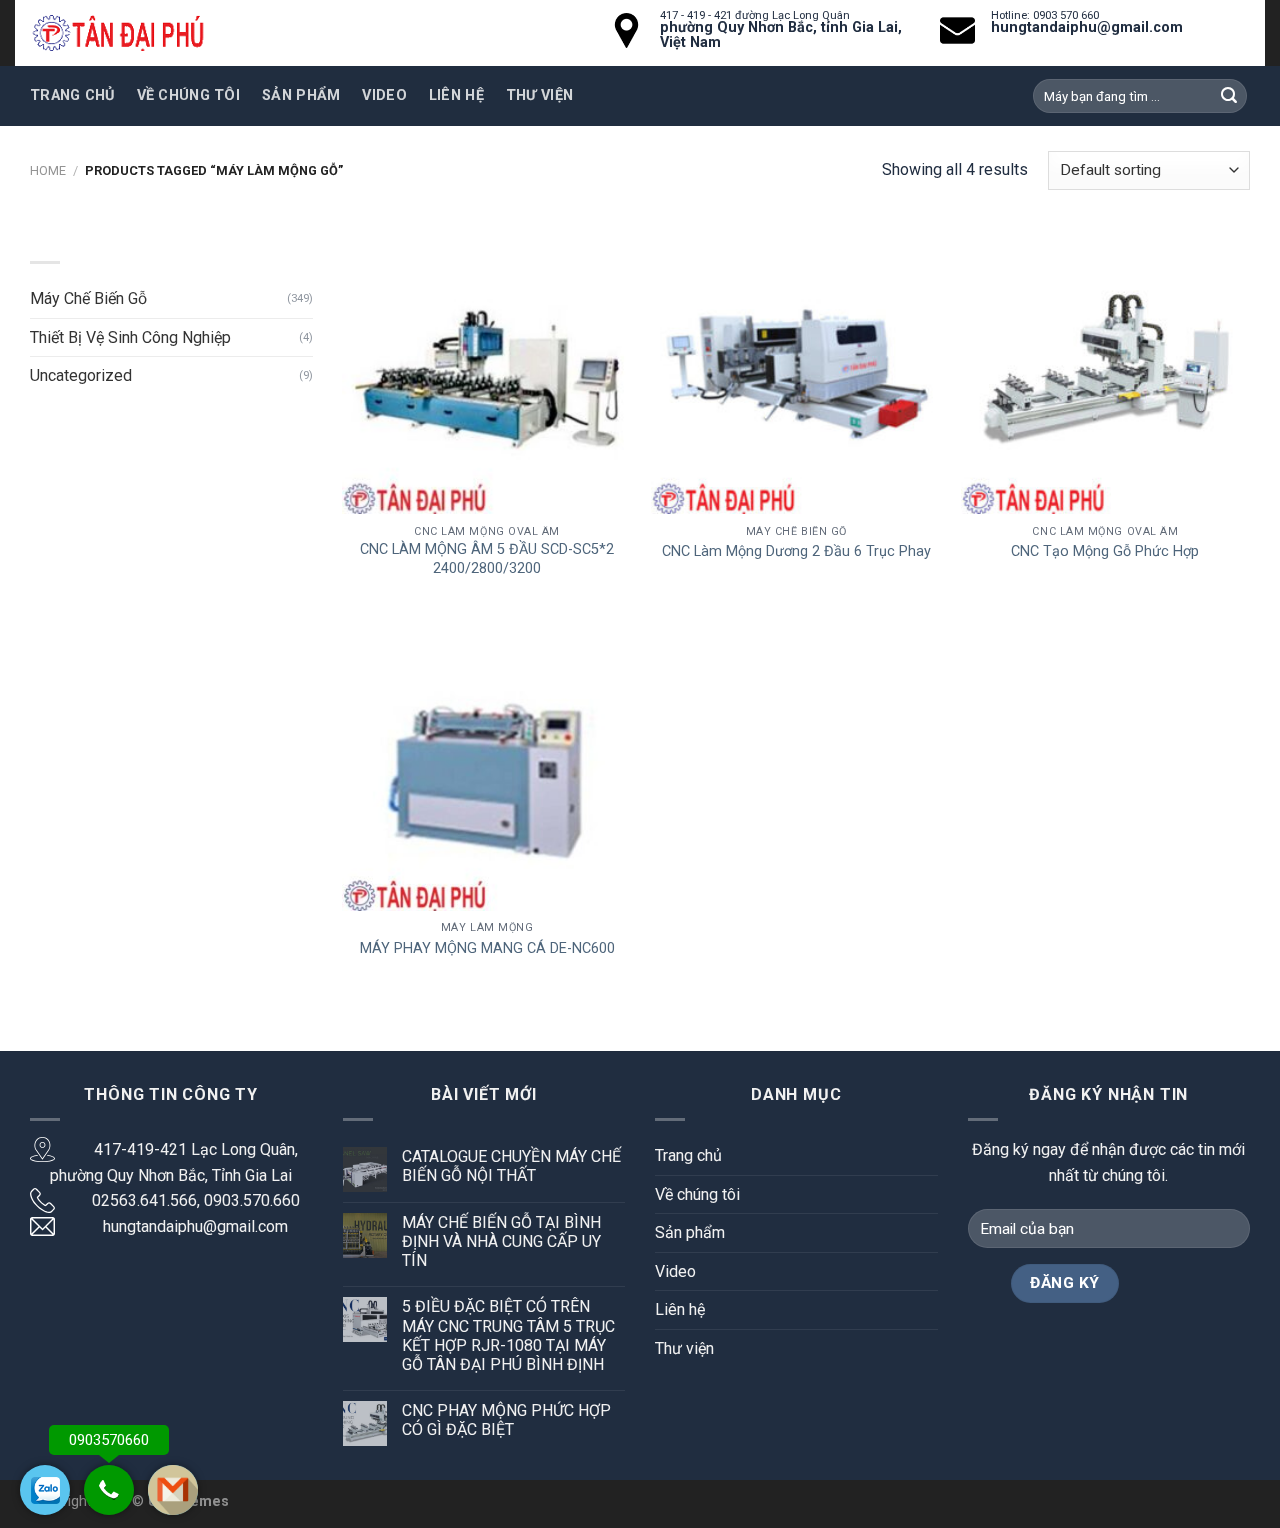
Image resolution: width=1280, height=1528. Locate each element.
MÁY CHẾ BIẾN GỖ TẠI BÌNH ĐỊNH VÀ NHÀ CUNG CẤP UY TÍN (501, 1241)
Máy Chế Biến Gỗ (88, 298)
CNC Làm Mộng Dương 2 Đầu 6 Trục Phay (796, 551)
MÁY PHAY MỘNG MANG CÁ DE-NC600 (487, 948)
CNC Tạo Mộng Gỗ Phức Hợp (1105, 551)
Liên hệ (456, 95)
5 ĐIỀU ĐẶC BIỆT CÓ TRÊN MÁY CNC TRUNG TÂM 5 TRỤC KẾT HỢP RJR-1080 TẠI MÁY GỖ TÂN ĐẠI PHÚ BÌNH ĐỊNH (508, 1335)
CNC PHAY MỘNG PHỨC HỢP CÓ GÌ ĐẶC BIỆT (506, 1420)
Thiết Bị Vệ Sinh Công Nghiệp (130, 337)
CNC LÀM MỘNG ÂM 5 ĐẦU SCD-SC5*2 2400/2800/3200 (487, 559)
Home (48, 170)
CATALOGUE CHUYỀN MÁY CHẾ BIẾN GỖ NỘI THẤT (511, 1166)
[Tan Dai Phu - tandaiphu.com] (118, 33)
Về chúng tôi (188, 95)
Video (384, 95)
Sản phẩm (301, 95)
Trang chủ (72, 95)
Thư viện (539, 95)
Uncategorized (81, 375)
